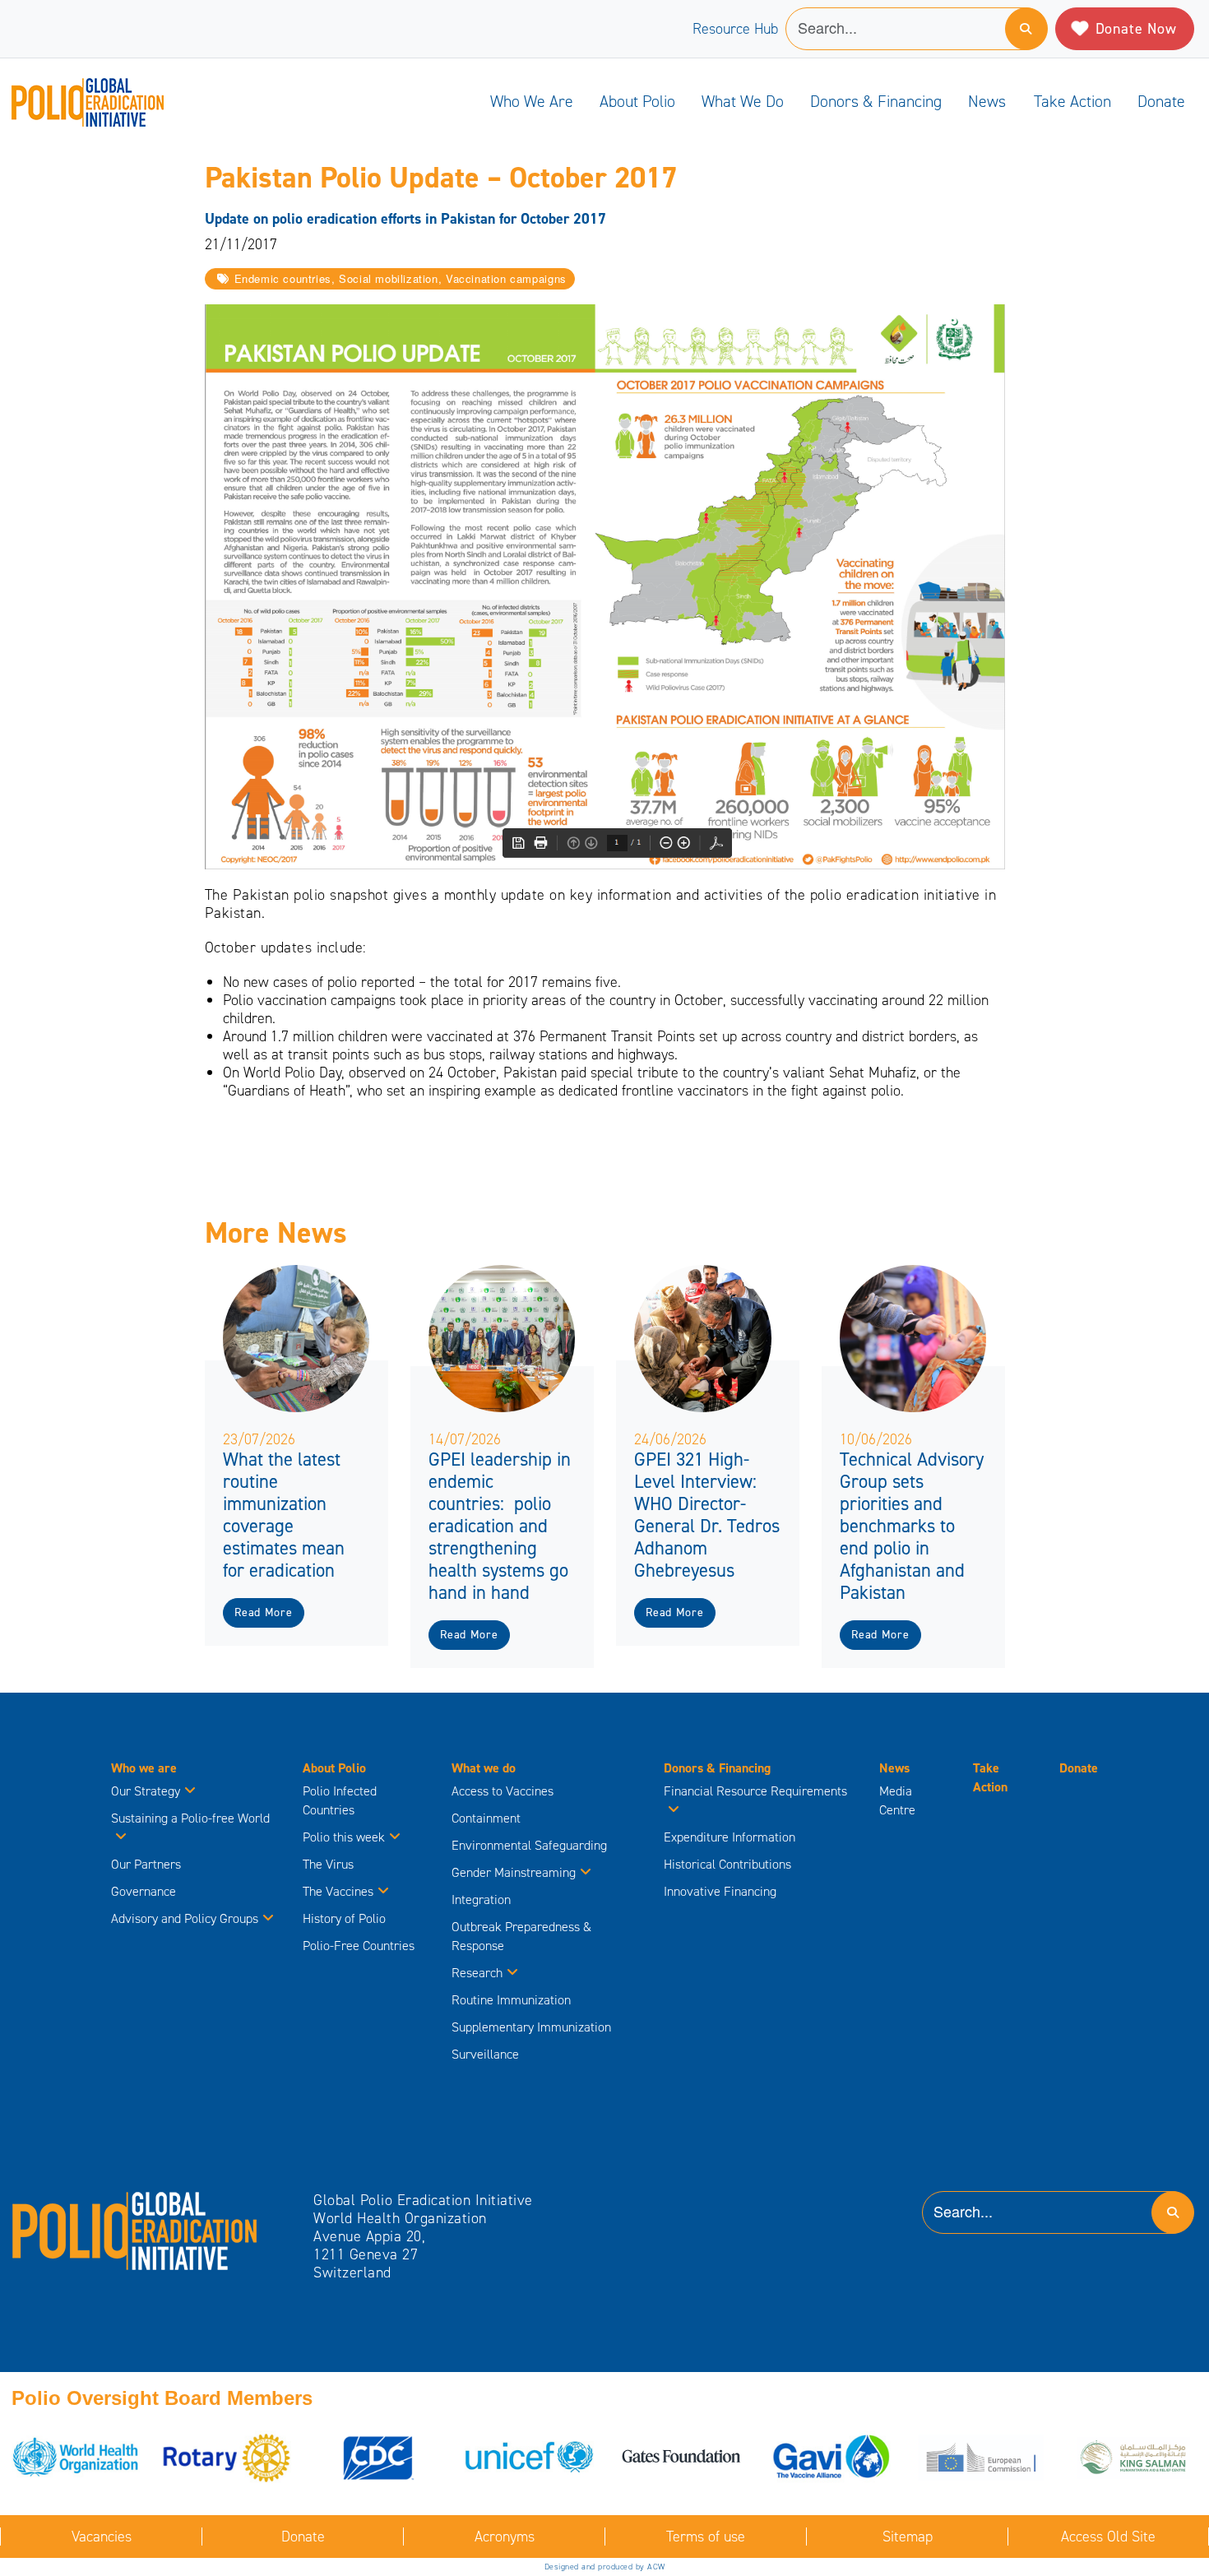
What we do (743, 101)
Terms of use (706, 2537)
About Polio (637, 101)
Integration (481, 1900)
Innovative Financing (720, 1891)
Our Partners (146, 1864)
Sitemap (908, 2537)
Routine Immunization (511, 2000)
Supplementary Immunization (531, 2027)
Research (477, 1973)
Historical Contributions (727, 1864)
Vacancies (102, 2537)
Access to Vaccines (504, 1791)
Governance (144, 1891)
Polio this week (344, 1837)
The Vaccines (338, 1891)
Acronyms (505, 2537)
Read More (263, 1612)
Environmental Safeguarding (529, 1845)
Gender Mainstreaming (514, 1872)
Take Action (1072, 101)
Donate (1161, 101)
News (987, 101)
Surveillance (485, 2054)
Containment (486, 1818)
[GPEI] (135, 2230)
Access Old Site (1108, 2537)
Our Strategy (146, 1791)
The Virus (328, 1864)
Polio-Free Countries (359, 1946)
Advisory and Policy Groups (185, 1918)
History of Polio (344, 1918)
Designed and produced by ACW (605, 2567)
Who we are (532, 101)
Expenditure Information (730, 1837)
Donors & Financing (876, 101)
